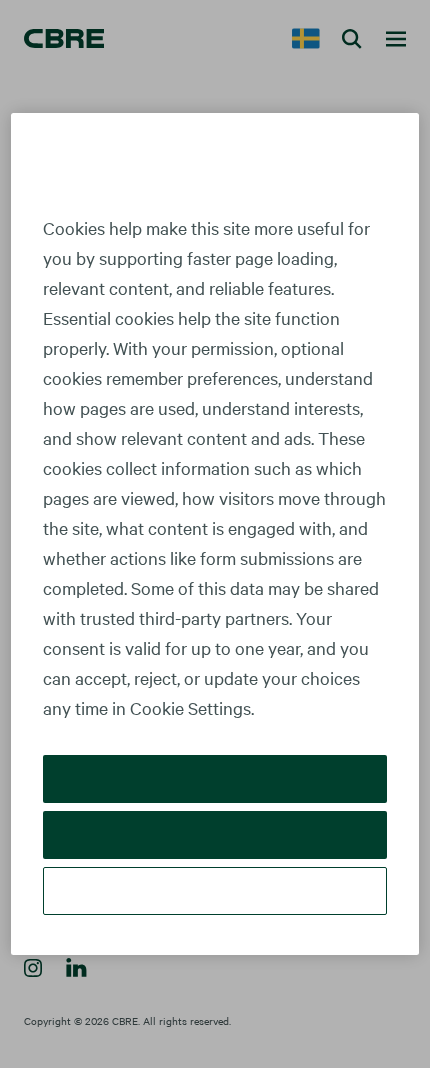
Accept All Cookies (215, 778)
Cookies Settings (215, 890)
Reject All (214, 834)
